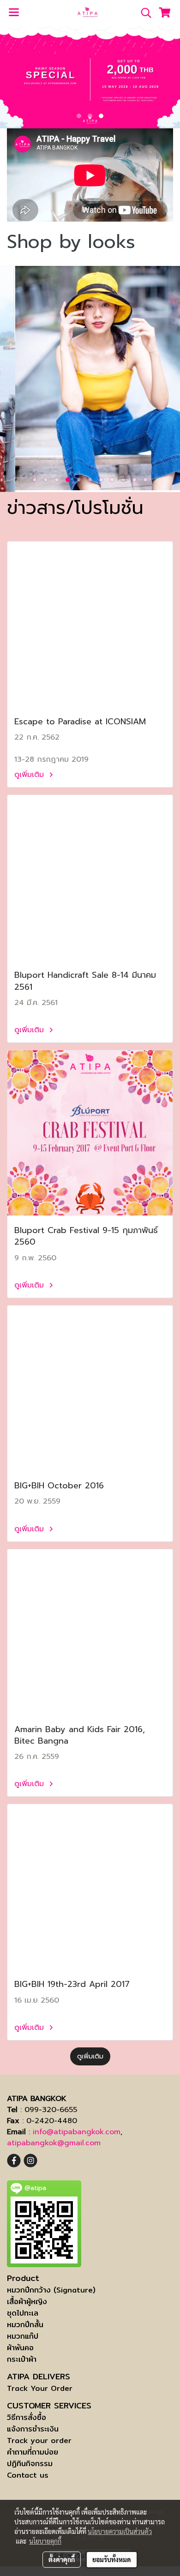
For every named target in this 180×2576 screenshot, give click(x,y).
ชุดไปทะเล (23, 2313)
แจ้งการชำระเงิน (33, 2429)
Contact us (28, 2475)
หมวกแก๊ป (23, 2336)
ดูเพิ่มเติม (30, 775)
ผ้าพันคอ (20, 2348)
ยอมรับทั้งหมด (112, 2559)
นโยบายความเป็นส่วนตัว (120, 2531)
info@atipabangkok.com (77, 2132)
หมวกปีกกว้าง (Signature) (51, 2290)
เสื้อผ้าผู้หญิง (27, 2302)
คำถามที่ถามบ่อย (33, 2452)
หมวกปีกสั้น (25, 2325)
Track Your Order (40, 2388)
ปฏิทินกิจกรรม (30, 2464)
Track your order (39, 2441)
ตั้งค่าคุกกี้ (62, 2559)
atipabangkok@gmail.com (54, 2143)
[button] (143, 13)
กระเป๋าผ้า (22, 2359)
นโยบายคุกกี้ (45, 2541)
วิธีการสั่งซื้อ (27, 2417)
